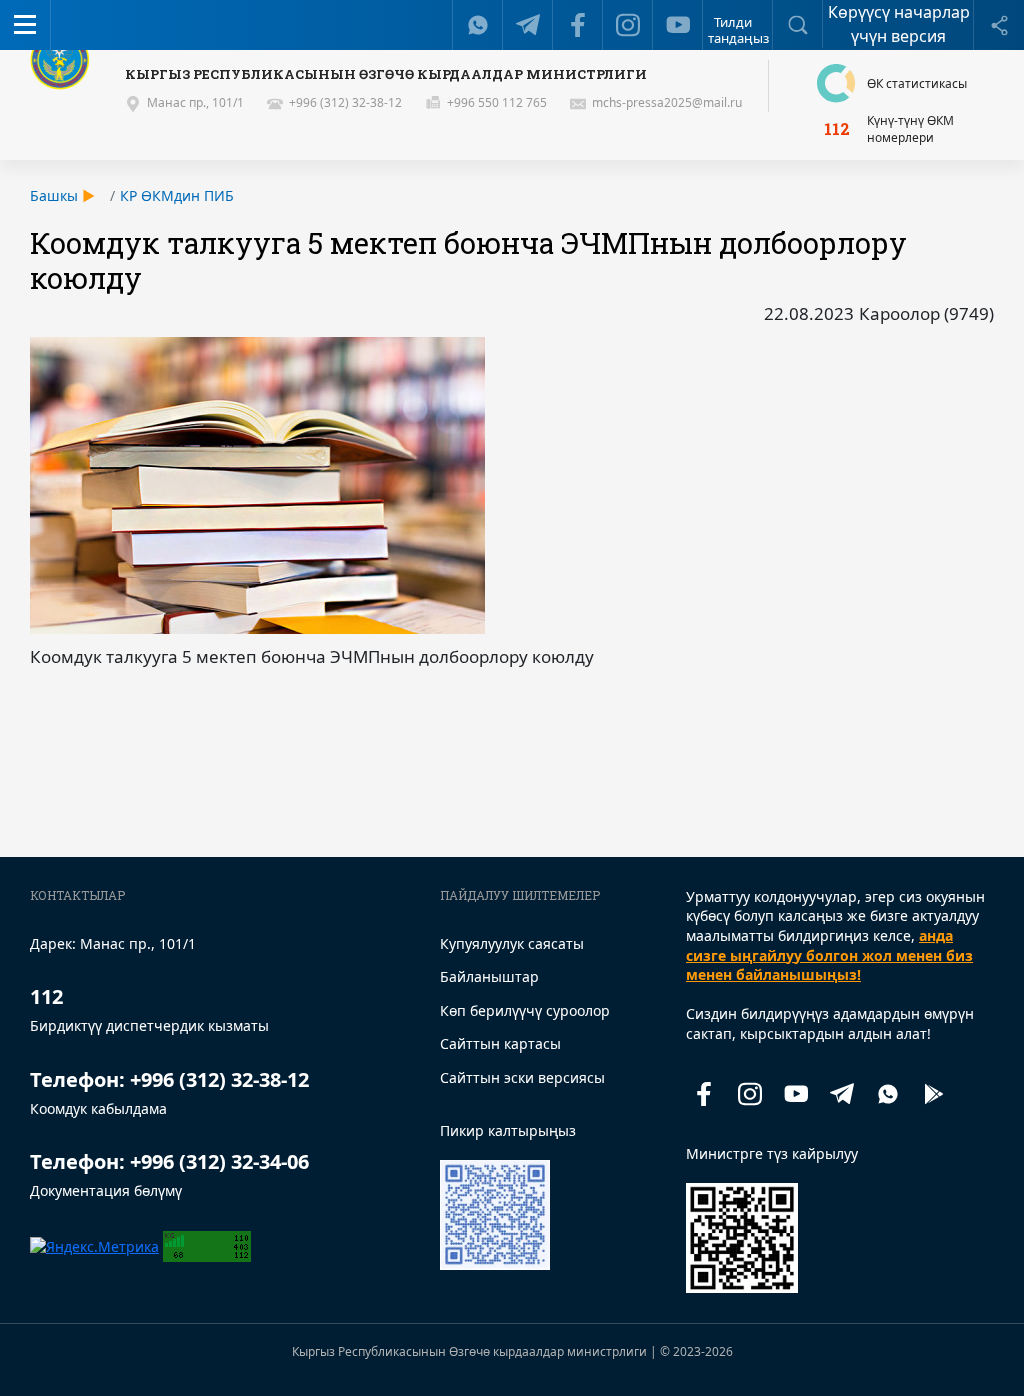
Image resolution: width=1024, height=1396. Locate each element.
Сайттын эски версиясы (522, 1077)
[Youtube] (678, 25)
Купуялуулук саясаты (512, 943)
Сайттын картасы (500, 1043)
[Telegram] (528, 25)
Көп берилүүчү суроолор (525, 1010)
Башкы (54, 195)
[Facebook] (578, 25)
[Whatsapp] (478, 25)
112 (837, 129)
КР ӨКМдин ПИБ (177, 195)
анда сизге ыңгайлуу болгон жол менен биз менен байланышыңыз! (829, 955)
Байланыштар (489, 976)
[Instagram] (628, 25)
